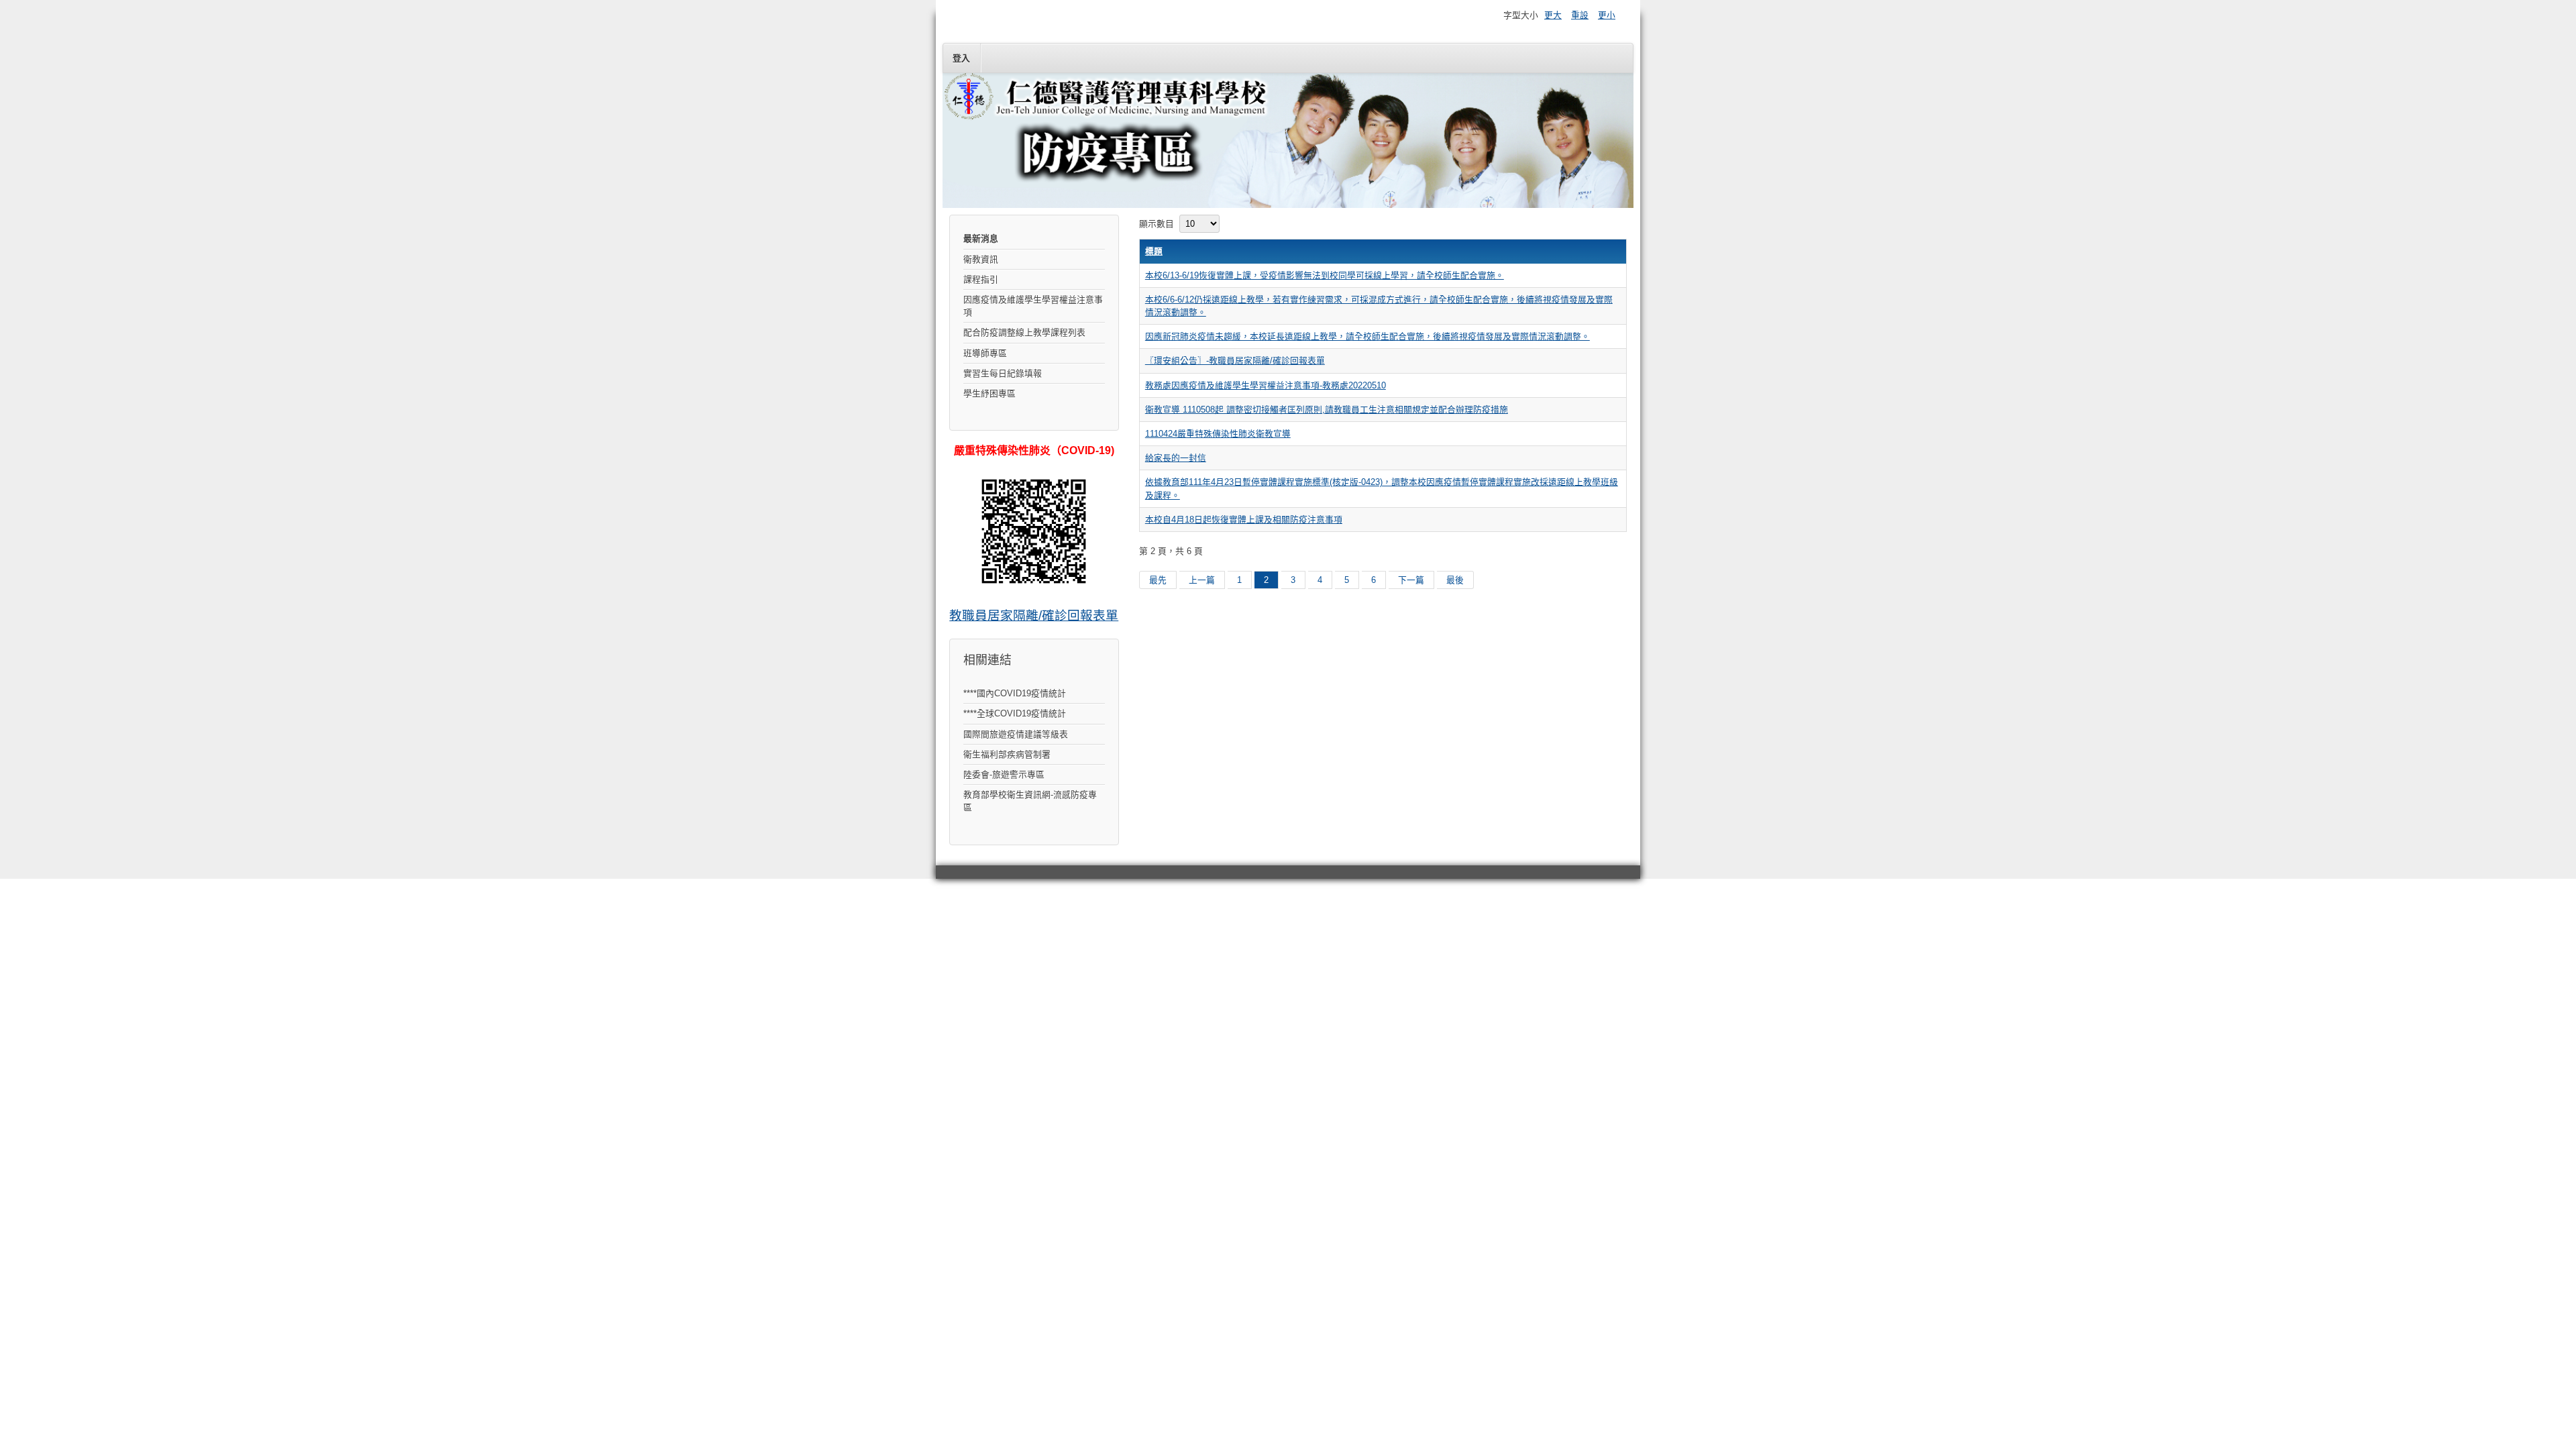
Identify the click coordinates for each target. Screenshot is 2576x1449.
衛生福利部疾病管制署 (1007, 754)
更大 (1553, 15)
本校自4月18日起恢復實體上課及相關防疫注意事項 (1244, 520)
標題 (1154, 251)
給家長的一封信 (1176, 458)
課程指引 (981, 279)
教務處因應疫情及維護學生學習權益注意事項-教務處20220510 (1266, 385)
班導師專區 (985, 353)
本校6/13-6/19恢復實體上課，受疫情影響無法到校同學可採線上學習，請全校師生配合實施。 (1325, 275)
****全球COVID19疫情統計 (1015, 713)
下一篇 (1411, 580)
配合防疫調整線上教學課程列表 (1024, 332)
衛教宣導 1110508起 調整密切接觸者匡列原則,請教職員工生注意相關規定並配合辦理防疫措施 (1327, 410)
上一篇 (1202, 580)
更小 (1607, 15)
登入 (961, 58)
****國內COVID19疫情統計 (1015, 693)
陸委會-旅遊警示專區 (1004, 774)
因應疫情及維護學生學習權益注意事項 (1033, 306)
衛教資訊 (981, 259)
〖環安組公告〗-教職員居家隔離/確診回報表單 (1235, 361)
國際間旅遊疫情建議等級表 (1016, 734)
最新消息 (981, 238)
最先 (1158, 580)
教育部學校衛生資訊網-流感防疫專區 (1030, 801)
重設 (1580, 15)
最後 (1455, 580)
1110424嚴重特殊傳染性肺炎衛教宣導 (1218, 434)
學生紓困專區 (989, 393)
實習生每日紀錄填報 (1003, 373)
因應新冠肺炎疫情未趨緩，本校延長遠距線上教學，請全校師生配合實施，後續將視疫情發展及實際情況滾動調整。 (1367, 336)
